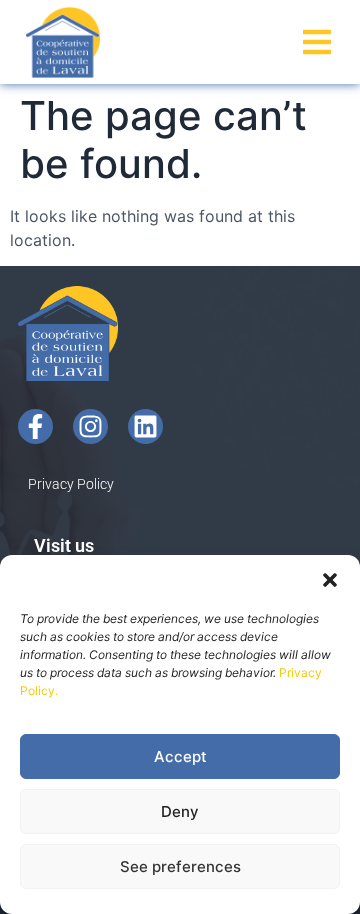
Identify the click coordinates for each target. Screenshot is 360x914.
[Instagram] (90, 426)
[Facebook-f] (35, 426)
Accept (180, 756)
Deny (180, 811)
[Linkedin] (145, 426)
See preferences (180, 866)
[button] (330, 580)
